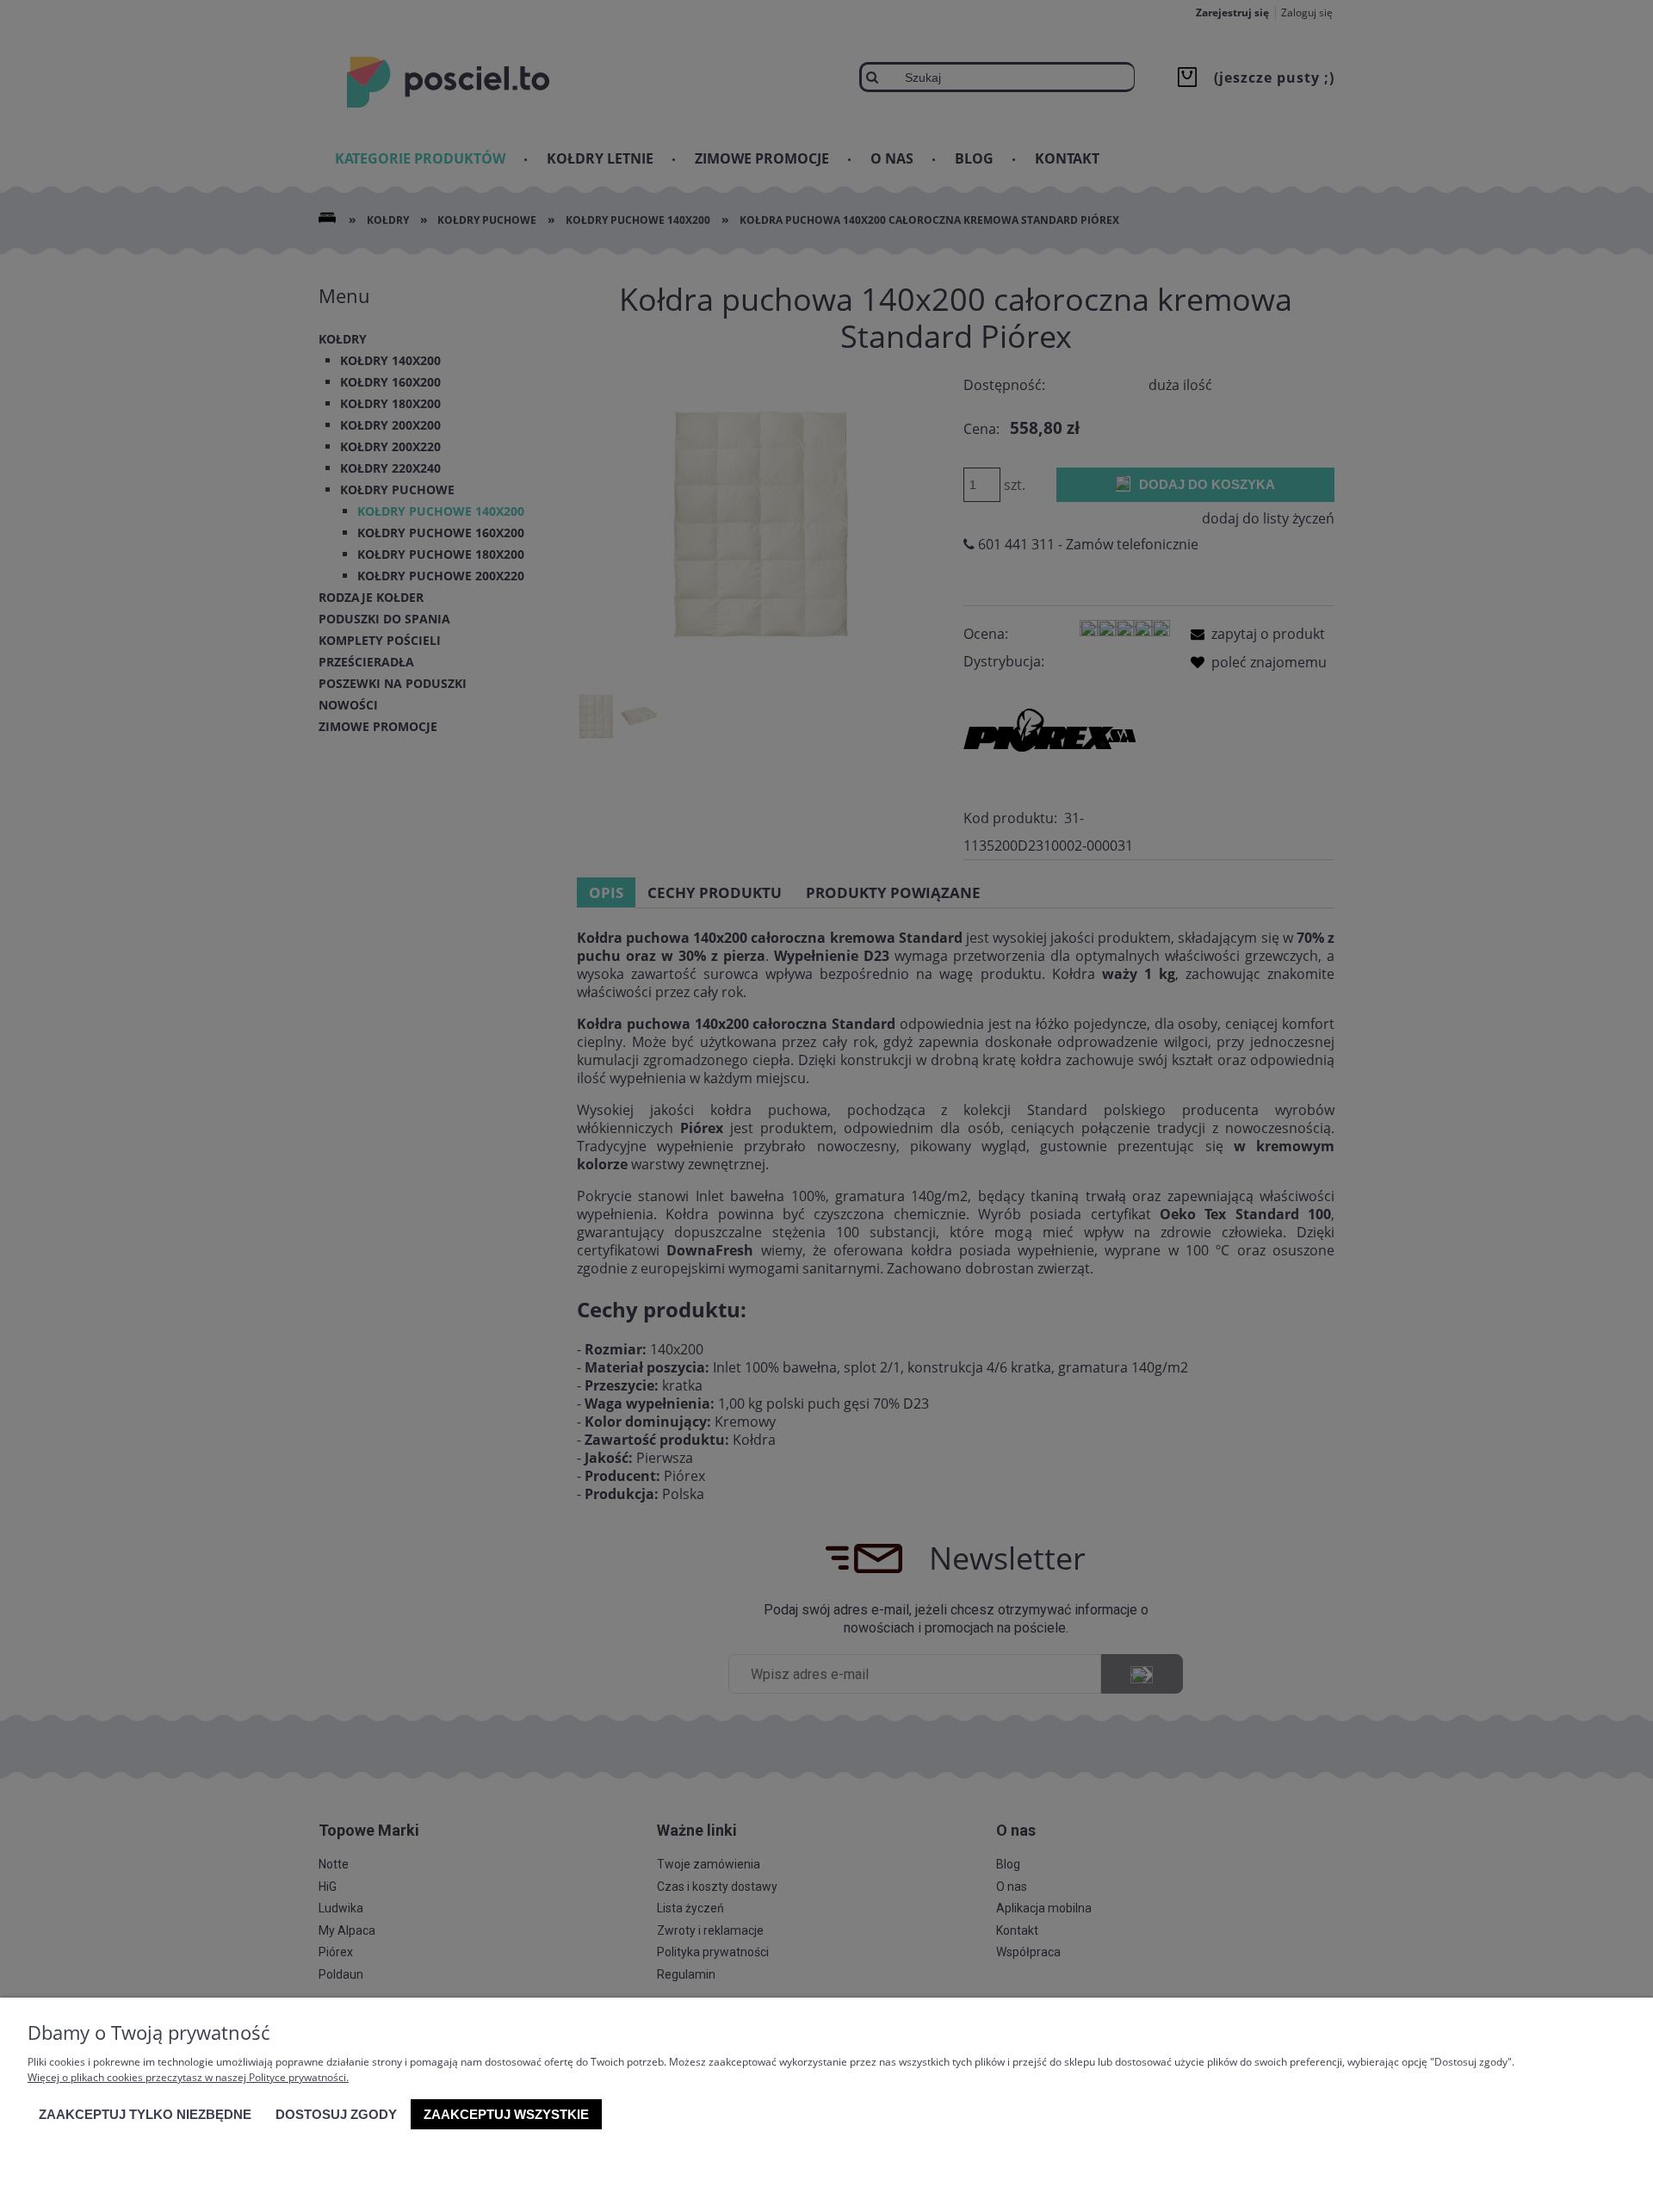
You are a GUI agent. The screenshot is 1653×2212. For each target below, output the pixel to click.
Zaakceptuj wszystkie (506, 2114)
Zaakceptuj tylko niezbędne (145, 2114)
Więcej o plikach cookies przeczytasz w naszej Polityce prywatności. (188, 2077)
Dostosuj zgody (336, 2114)
